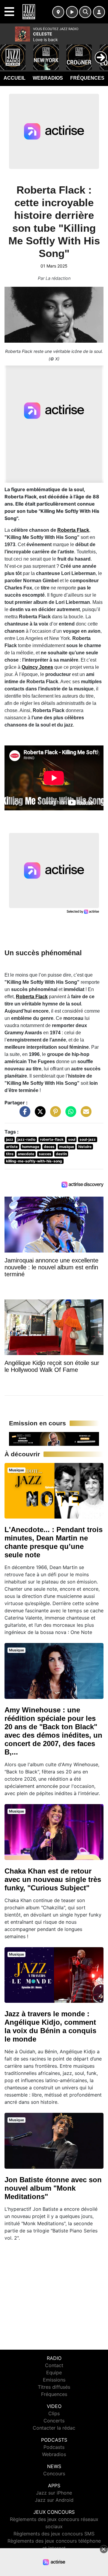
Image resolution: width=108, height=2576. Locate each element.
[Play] (8, 53)
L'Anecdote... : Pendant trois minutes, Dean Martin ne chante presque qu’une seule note (54, 1542)
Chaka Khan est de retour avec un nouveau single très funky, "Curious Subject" (53, 1879)
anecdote (26, 1154)
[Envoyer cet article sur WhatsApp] (69, 1115)
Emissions (54, 2380)
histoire (85, 1147)
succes (45, 1154)
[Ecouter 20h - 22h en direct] (54, 1438)
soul (72, 1139)
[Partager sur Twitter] (39, 1115)
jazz (10, 1139)
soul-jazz (88, 1139)
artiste (12, 1147)
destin (61, 1154)
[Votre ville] (58, 12)
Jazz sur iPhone (54, 2493)
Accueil (15, 78)
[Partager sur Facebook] (23, 1115)
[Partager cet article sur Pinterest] (54, 1115)
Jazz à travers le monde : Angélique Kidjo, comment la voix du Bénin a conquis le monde (50, 2026)
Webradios (48, 78)
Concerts (54, 2421)
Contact (54, 2365)
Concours (54, 2474)
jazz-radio (26, 1139)
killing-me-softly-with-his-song (34, 1161)
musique (67, 1147)
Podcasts (54, 2447)
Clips (54, 2413)
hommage (31, 1147)
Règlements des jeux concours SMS (54, 2534)
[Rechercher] (85, 12)
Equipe (54, 2373)
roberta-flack (52, 1139)
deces (49, 1147)
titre (10, 1154)
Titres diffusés (54, 2387)
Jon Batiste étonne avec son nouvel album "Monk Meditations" (53, 2188)
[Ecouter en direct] (72, 12)
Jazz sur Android (54, 2500)
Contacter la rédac (54, 2428)
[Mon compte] (99, 12)
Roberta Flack (73, 530)
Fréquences (87, 78)
